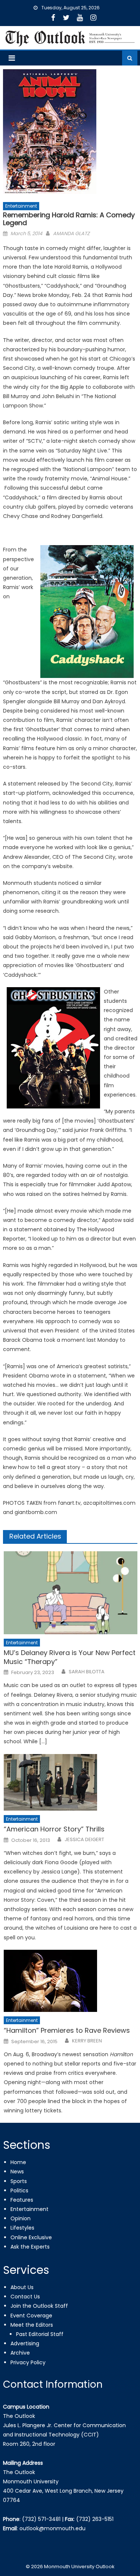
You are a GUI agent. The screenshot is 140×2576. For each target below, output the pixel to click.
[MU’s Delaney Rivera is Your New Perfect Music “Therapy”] (70, 1593)
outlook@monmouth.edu (52, 2528)
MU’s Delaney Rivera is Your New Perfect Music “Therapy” (70, 1657)
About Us (22, 2287)
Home (18, 2162)
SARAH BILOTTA (87, 1672)
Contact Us (25, 2297)
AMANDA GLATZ (71, 233)
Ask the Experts (30, 2247)
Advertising (25, 2343)
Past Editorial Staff (40, 2334)
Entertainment (21, 206)
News (17, 2172)
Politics (19, 2191)
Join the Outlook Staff (39, 2306)
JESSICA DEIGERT (84, 1840)
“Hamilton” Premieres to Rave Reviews (67, 2030)
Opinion (21, 2218)
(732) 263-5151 (95, 2519)
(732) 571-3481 (41, 2519)
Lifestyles (22, 2228)
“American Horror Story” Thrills (54, 1829)
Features (22, 2200)
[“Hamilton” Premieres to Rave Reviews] (70, 1981)
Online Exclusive (31, 2237)
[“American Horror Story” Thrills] (70, 1782)
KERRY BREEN (87, 2041)
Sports (19, 2181)
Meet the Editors (32, 2325)
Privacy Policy (28, 2362)
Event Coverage (31, 2316)
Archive (20, 2353)
